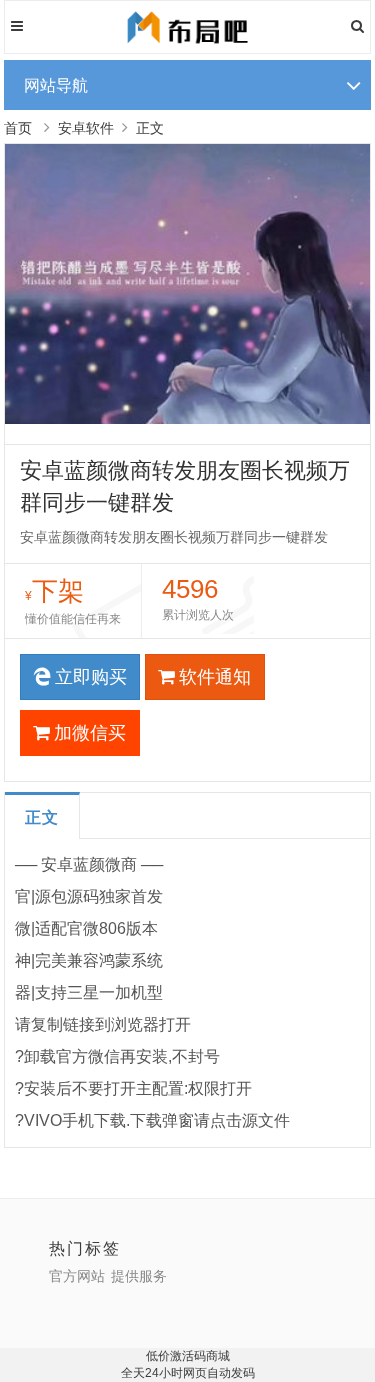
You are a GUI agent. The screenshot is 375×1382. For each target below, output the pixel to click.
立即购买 (91, 677)
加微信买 (90, 733)
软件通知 (215, 677)
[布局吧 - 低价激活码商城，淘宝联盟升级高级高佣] (187, 45)
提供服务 (139, 1276)
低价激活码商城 (188, 1356)
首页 (18, 128)
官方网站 (77, 1276)
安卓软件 (86, 128)
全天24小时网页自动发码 (188, 1373)
